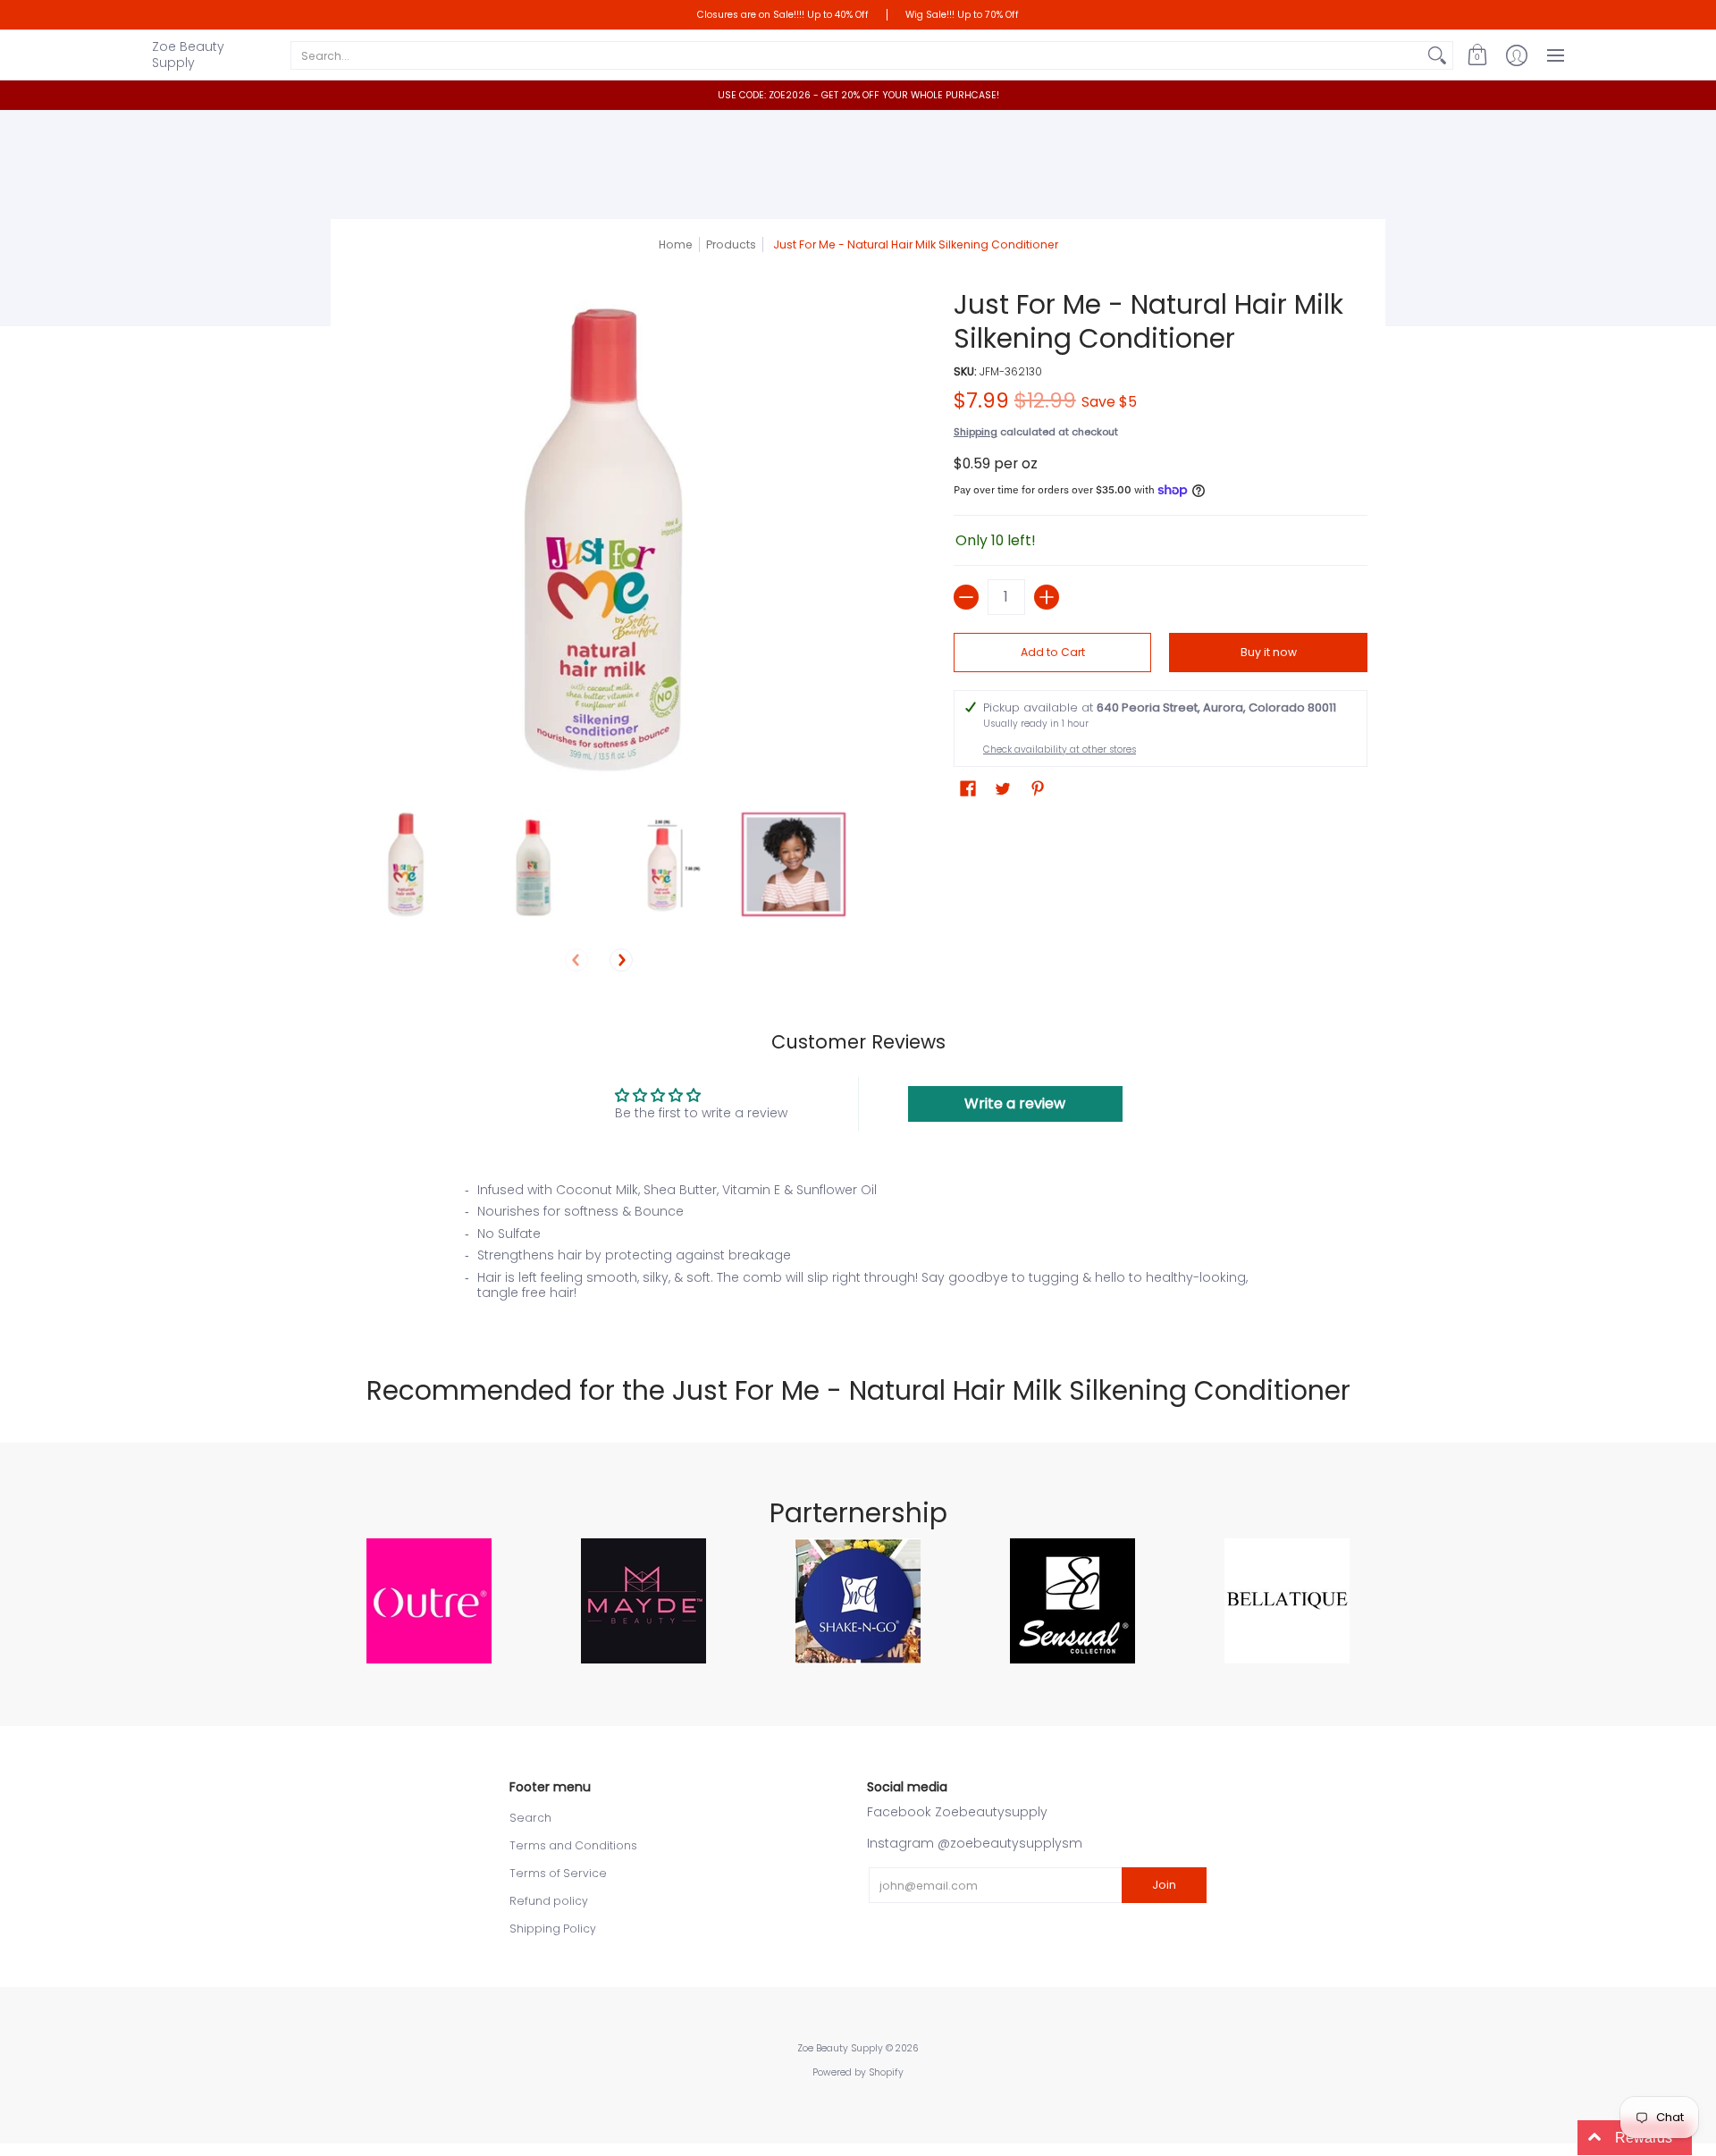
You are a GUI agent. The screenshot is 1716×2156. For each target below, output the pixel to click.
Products (731, 244)
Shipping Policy (553, 1929)
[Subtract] (966, 597)
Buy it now (1269, 652)
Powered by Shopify (858, 2072)
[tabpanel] (858, 1247)
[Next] (621, 960)
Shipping (976, 432)
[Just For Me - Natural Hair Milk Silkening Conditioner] (404, 864)
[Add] (1047, 597)
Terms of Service (558, 1873)
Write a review (1015, 1103)
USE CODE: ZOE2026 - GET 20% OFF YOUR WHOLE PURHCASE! (858, 95)
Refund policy (549, 1901)
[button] (1477, 55)
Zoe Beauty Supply (188, 55)
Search (530, 1818)
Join (1164, 1885)
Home (676, 244)
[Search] (1437, 55)
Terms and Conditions (573, 1845)
